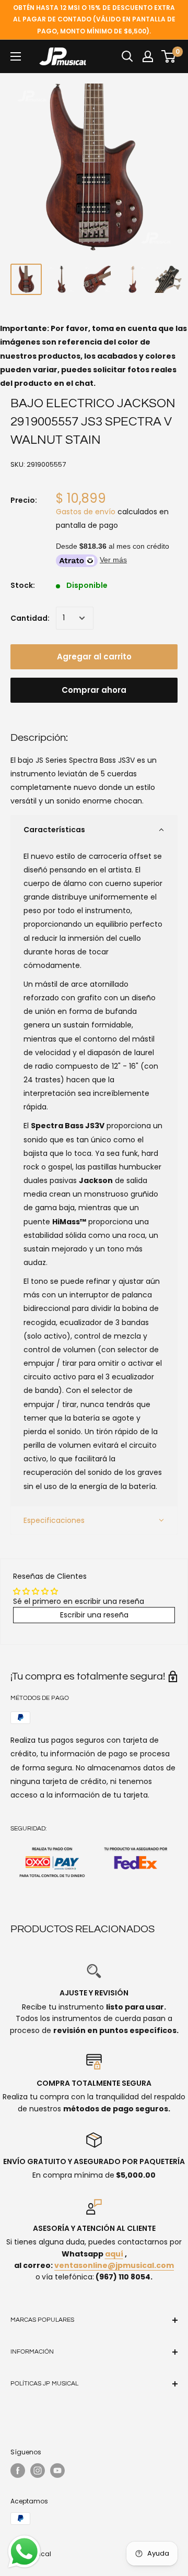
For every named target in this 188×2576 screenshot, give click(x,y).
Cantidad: (30, 618)
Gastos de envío (86, 512)
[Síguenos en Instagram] (38, 2471)
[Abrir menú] (16, 56)
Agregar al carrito (94, 657)
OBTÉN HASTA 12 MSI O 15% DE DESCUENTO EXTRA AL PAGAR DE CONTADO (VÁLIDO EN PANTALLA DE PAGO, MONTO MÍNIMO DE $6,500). (94, 19)
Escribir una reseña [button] (94, 1615)
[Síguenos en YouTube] (57, 2471)
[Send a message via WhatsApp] (24, 2552)
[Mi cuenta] (148, 56)
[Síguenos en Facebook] (18, 2471)
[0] (169, 56)
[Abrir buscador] (127, 56)
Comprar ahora (94, 690)
